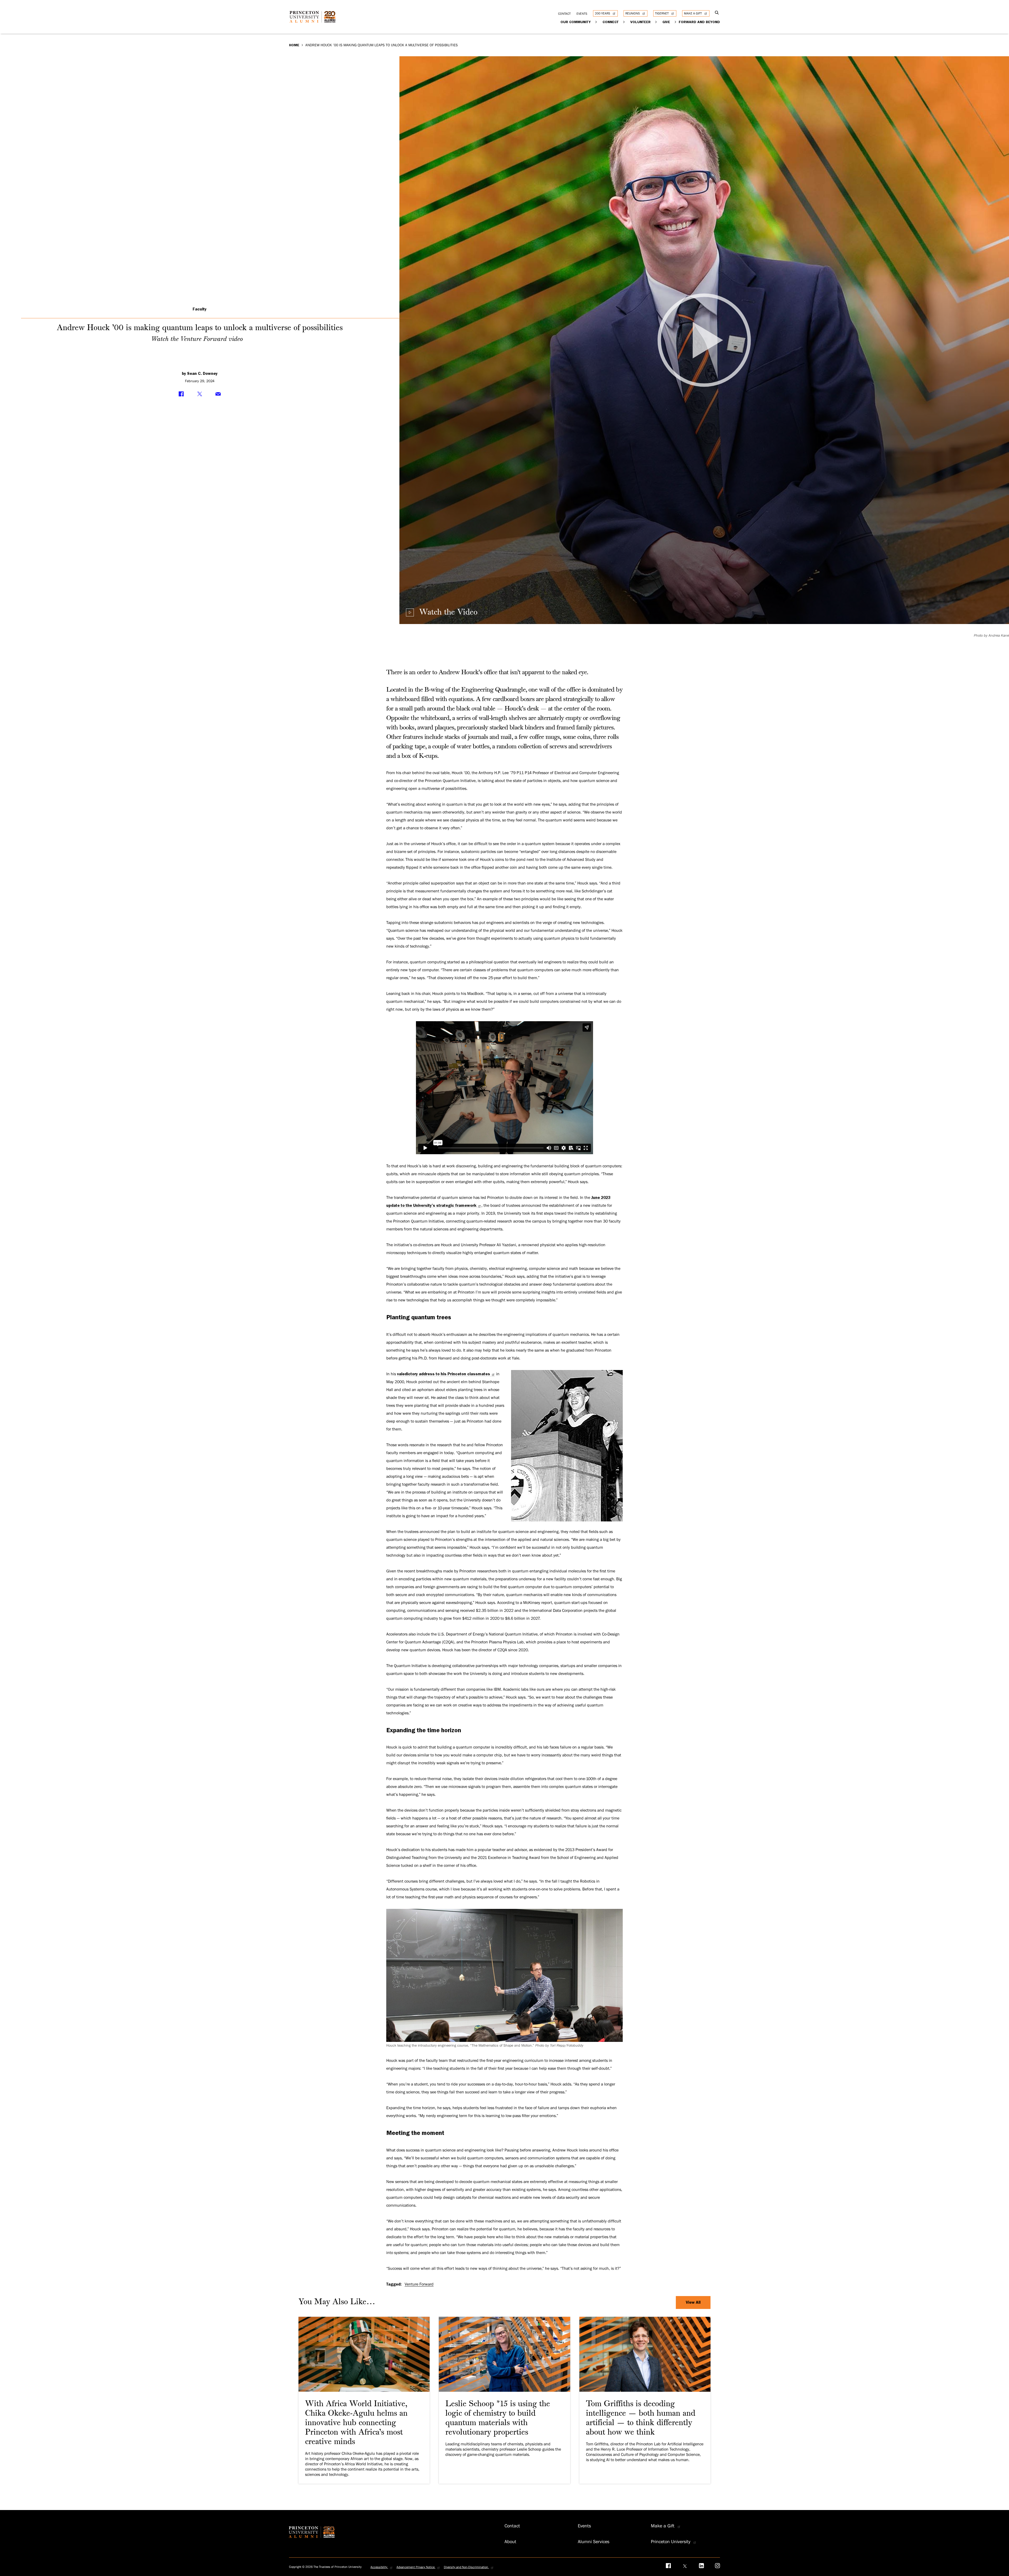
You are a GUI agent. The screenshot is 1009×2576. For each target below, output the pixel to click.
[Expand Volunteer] (656, 22)
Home (294, 45)
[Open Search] (717, 13)
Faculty (200, 309)
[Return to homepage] (314, 21)
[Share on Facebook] (181, 394)
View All (693, 2302)
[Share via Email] (218, 394)
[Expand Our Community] (596, 22)
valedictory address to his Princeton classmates (444, 1374)
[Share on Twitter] (200, 394)
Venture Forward (419, 2284)
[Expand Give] (675, 22)
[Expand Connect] (624, 22)
